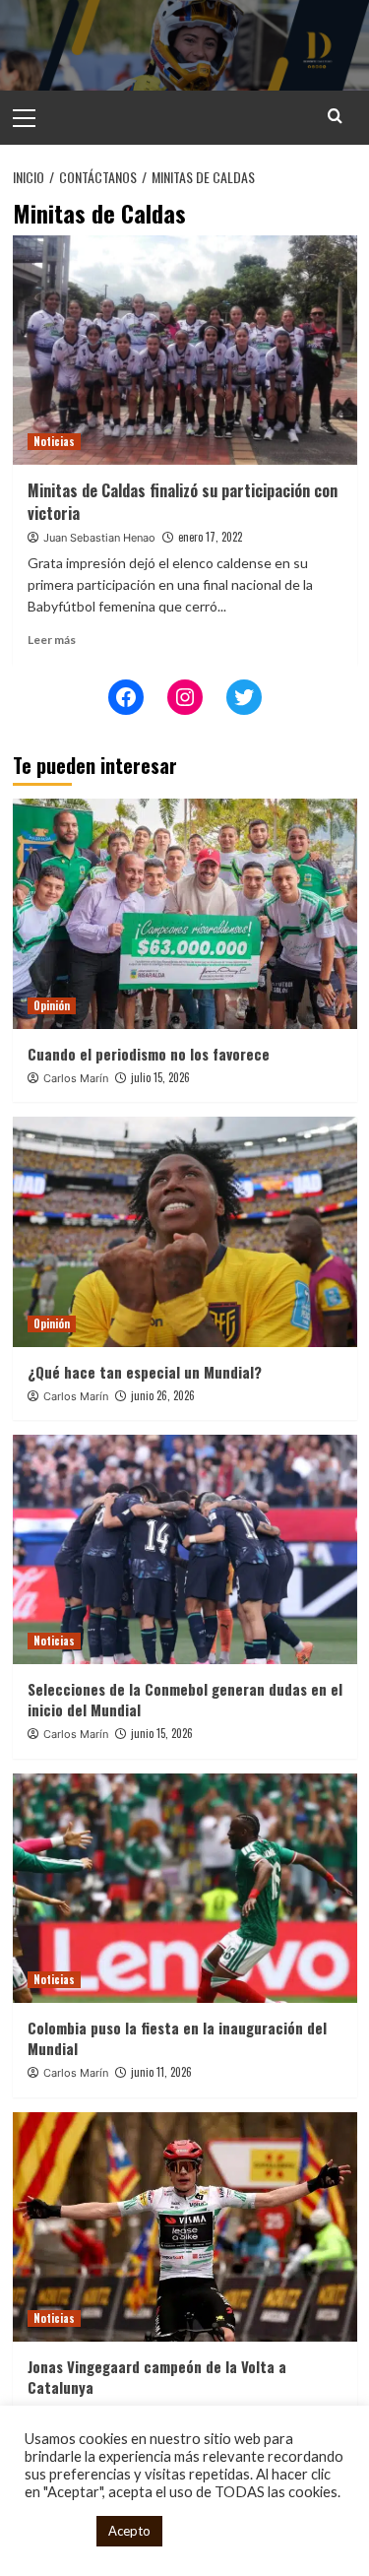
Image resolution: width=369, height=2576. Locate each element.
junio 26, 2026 (163, 1395)
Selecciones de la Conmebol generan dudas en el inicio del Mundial (185, 1699)
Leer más (52, 640)
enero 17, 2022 (210, 537)
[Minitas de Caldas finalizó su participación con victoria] (185, 350)
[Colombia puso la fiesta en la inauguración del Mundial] (185, 1888)
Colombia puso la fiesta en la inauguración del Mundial (177, 2038)
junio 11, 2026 (161, 2072)
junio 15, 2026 (162, 1733)
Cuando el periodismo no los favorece (149, 1054)
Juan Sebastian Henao (99, 538)
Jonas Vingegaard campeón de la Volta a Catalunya (157, 2377)
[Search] (335, 116)
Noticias (54, 441)
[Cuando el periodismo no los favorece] (185, 913)
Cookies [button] (56, 2531)
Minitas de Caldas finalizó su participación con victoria (183, 501)
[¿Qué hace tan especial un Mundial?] (185, 1231)
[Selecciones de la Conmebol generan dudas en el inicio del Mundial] (185, 1549)
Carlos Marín (76, 1078)
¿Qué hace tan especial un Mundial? (145, 1372)
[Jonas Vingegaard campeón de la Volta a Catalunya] (185, 2227)
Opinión (52, 1005)
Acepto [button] (129, 2531)
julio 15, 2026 (160, 1077)
